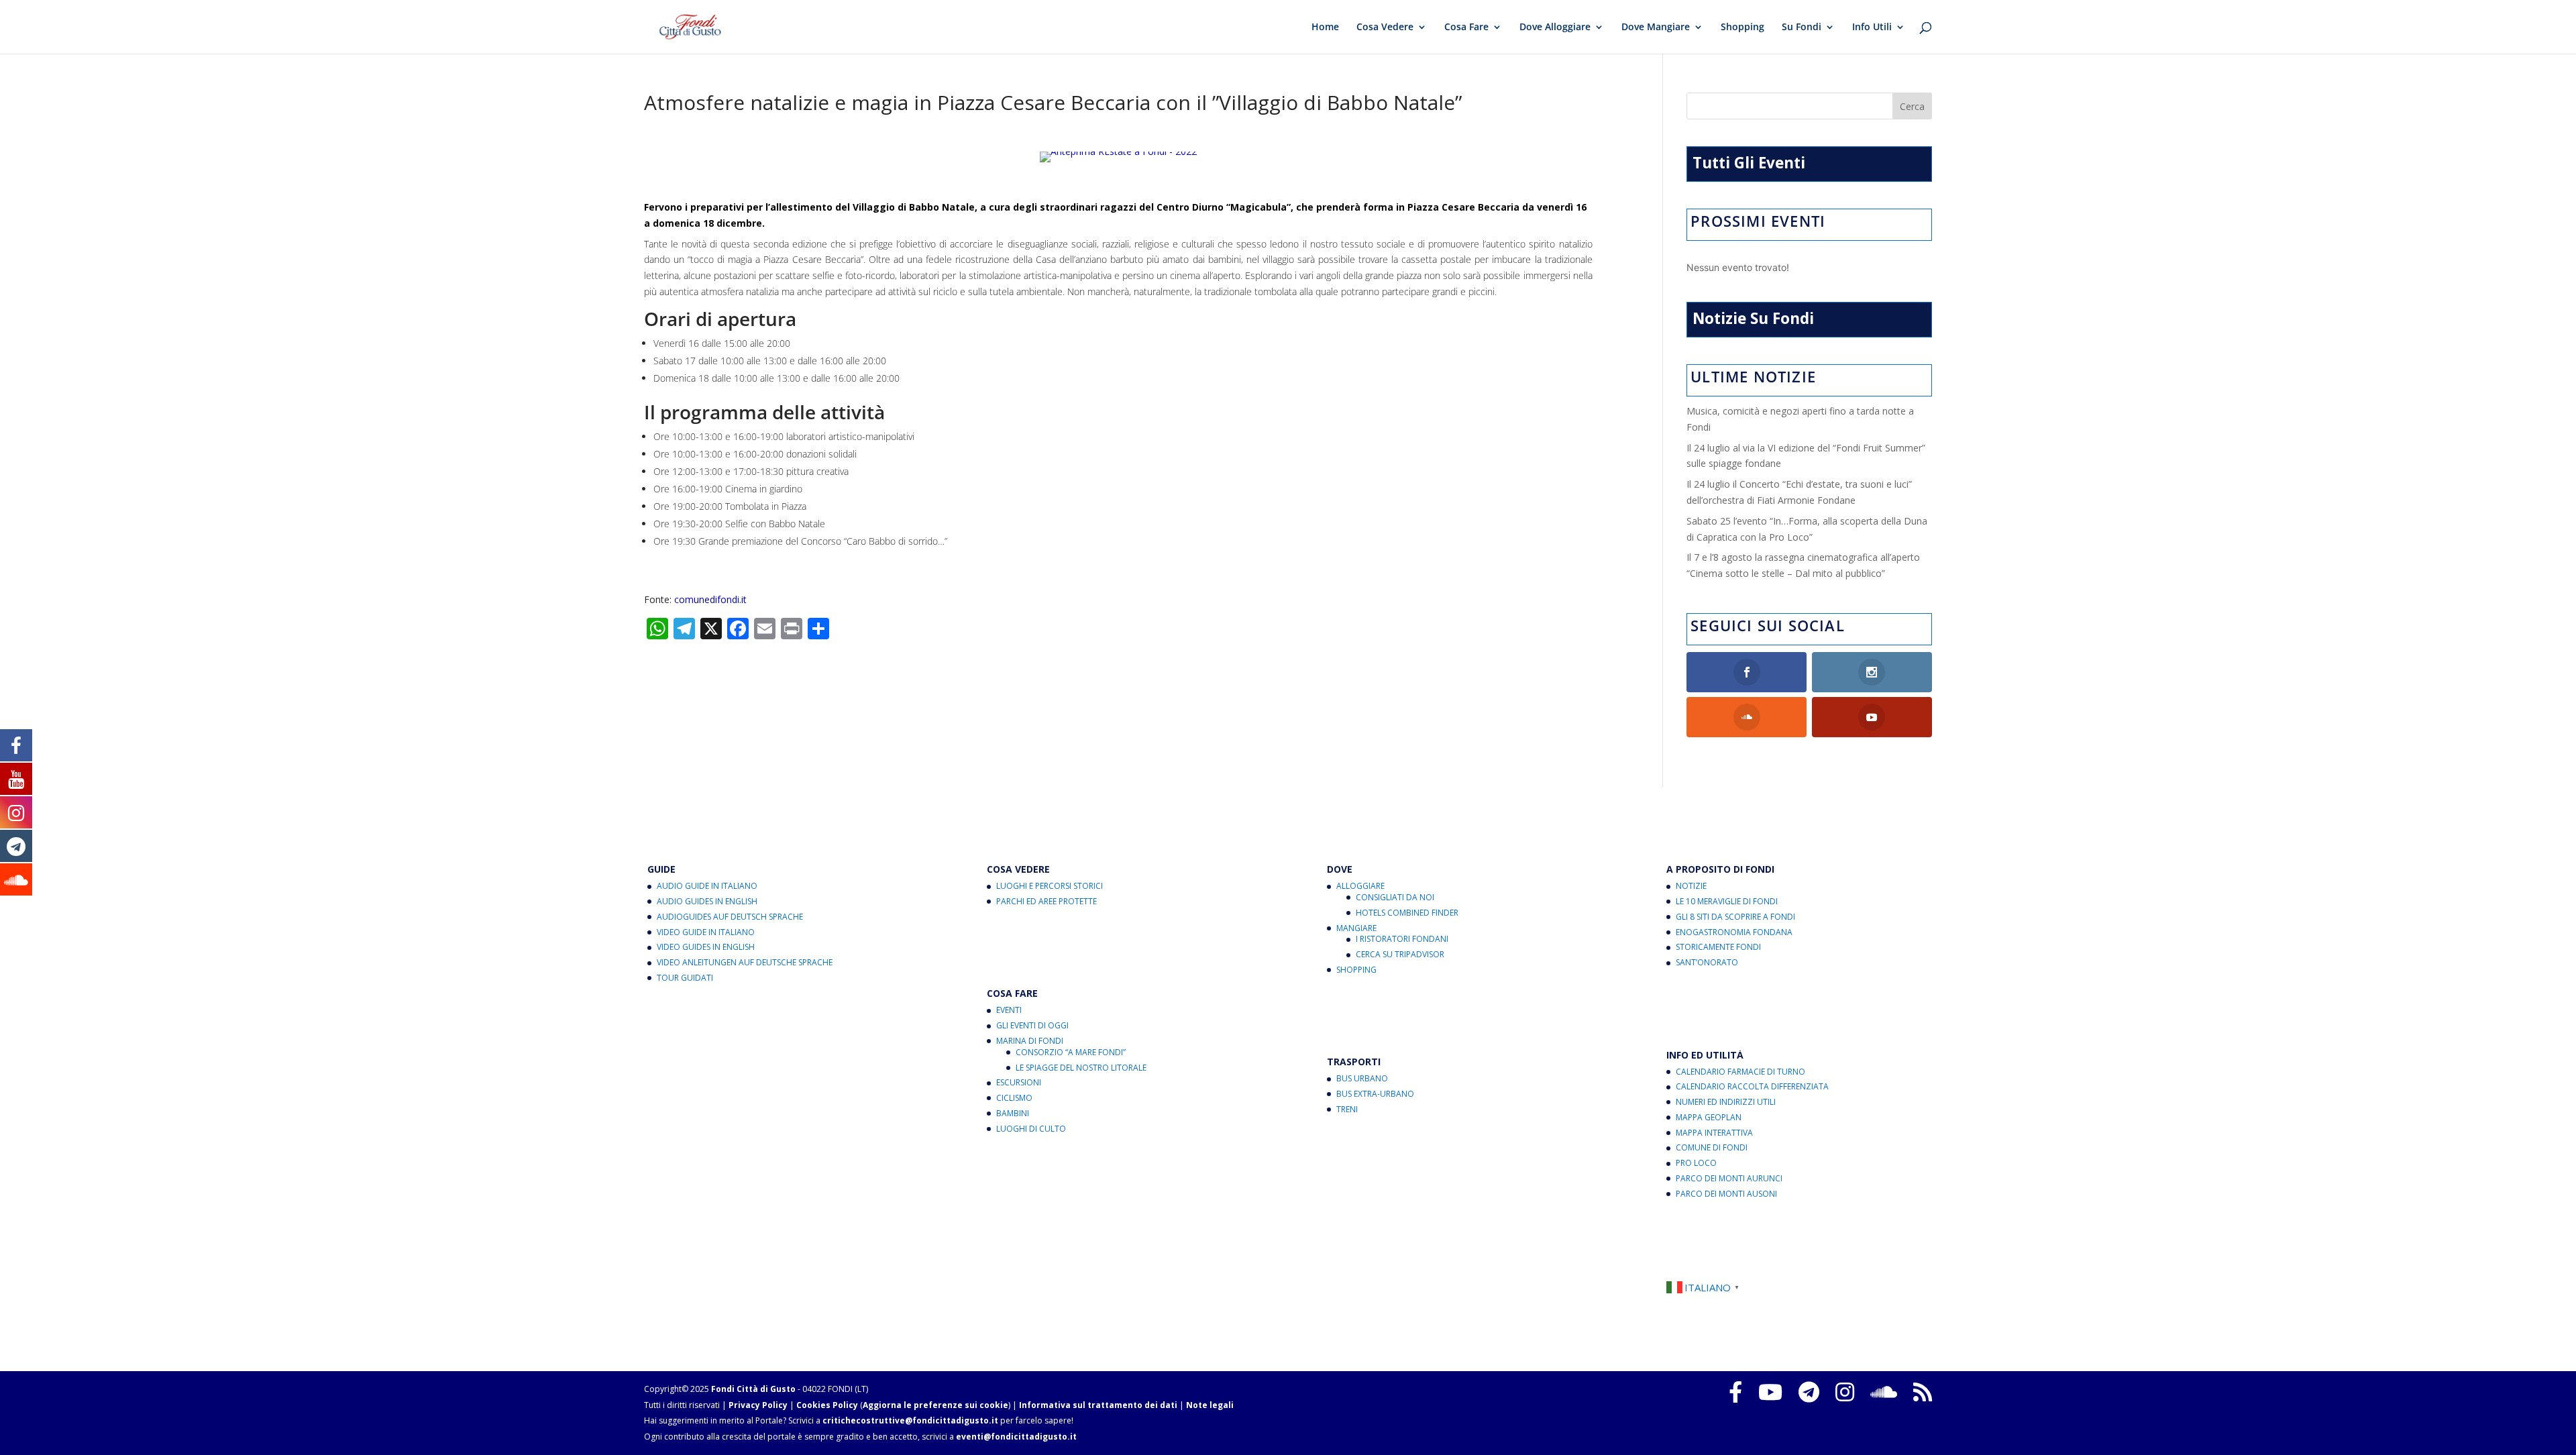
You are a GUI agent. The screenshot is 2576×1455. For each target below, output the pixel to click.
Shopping (1742, 28)
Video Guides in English (706, 947)
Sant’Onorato (1707, 962)
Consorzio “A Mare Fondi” (1071, 1052)
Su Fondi (1802, 28)
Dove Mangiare (1656, 28)
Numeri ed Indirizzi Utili (1726, 1102)
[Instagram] (1845, 1392)
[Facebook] (1735, 1392)
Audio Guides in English (707, 901)
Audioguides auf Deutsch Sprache (730, 917)
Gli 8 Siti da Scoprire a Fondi (1735, 917)
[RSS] (1923, 1392)
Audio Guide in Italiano (707, 886)
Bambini (1013, 1113)
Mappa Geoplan (1709, 1117)
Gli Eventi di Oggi (1032, 1025)
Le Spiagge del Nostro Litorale (1081, 1068)
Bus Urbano (1362, 1078)
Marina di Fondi (1030, 1041)
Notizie (1691, 886)
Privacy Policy (758, 1405)
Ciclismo (1014, 1098)
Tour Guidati (685, 978)
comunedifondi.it (710, 599)
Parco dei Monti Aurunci (1729, 1178)
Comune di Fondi (1712, 1147)
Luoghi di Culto (1031, 1129)
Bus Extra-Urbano (1375, 1094)
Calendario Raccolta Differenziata (1752, 1086)
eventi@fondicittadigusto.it (1016, 1437)
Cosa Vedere (1385, 28)
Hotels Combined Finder (1407, 913)
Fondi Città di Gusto (753, 1389)
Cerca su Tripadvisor (1400, 954)
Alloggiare (1360, 886)
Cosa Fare (1466, 28)
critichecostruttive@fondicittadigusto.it (910, 1420)
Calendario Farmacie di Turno (1740, 1072)
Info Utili (1872, 28)
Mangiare (1356, 928)
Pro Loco (1696, 1163)
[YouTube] (1770, 1392)
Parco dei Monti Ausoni (1726, 1194)
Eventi (1009, 1010)
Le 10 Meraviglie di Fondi (1727, 901)
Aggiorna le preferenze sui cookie (935, 1405)
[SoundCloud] (1884, 1392)
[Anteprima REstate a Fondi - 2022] (1118, 162)
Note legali (1210, 1405)
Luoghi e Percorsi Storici (1050, 886)
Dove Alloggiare (1555, 28)
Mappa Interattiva (1714, 1133)
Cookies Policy (827, 1405)
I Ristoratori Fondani (1402, 939)
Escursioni (1019, 1082)
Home (1325, 28)
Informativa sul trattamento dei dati (1098, 1405)
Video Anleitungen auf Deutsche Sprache (745, 962)
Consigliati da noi (1395, 897)
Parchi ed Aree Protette (1046, 901)
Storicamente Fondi (1718, 947)
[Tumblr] (1809, 1392)
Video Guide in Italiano (706, 932)
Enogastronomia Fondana (1734, 932)
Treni (1347, 1109)
